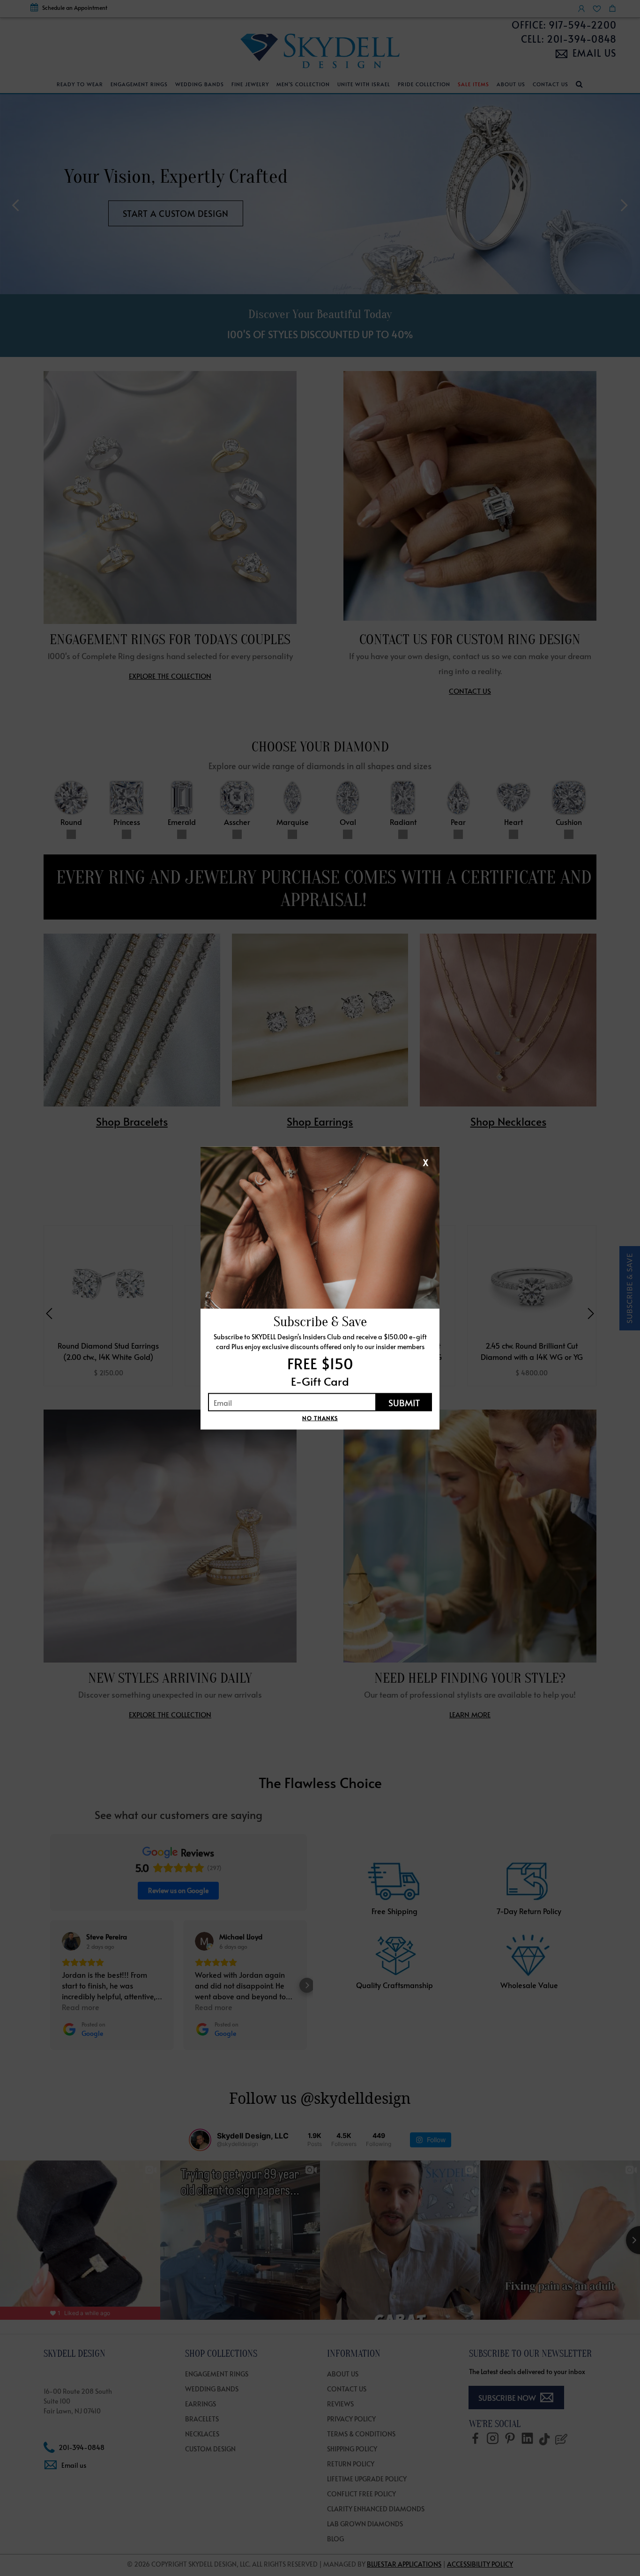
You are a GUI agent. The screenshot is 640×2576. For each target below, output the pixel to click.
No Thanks (320, 1418)
